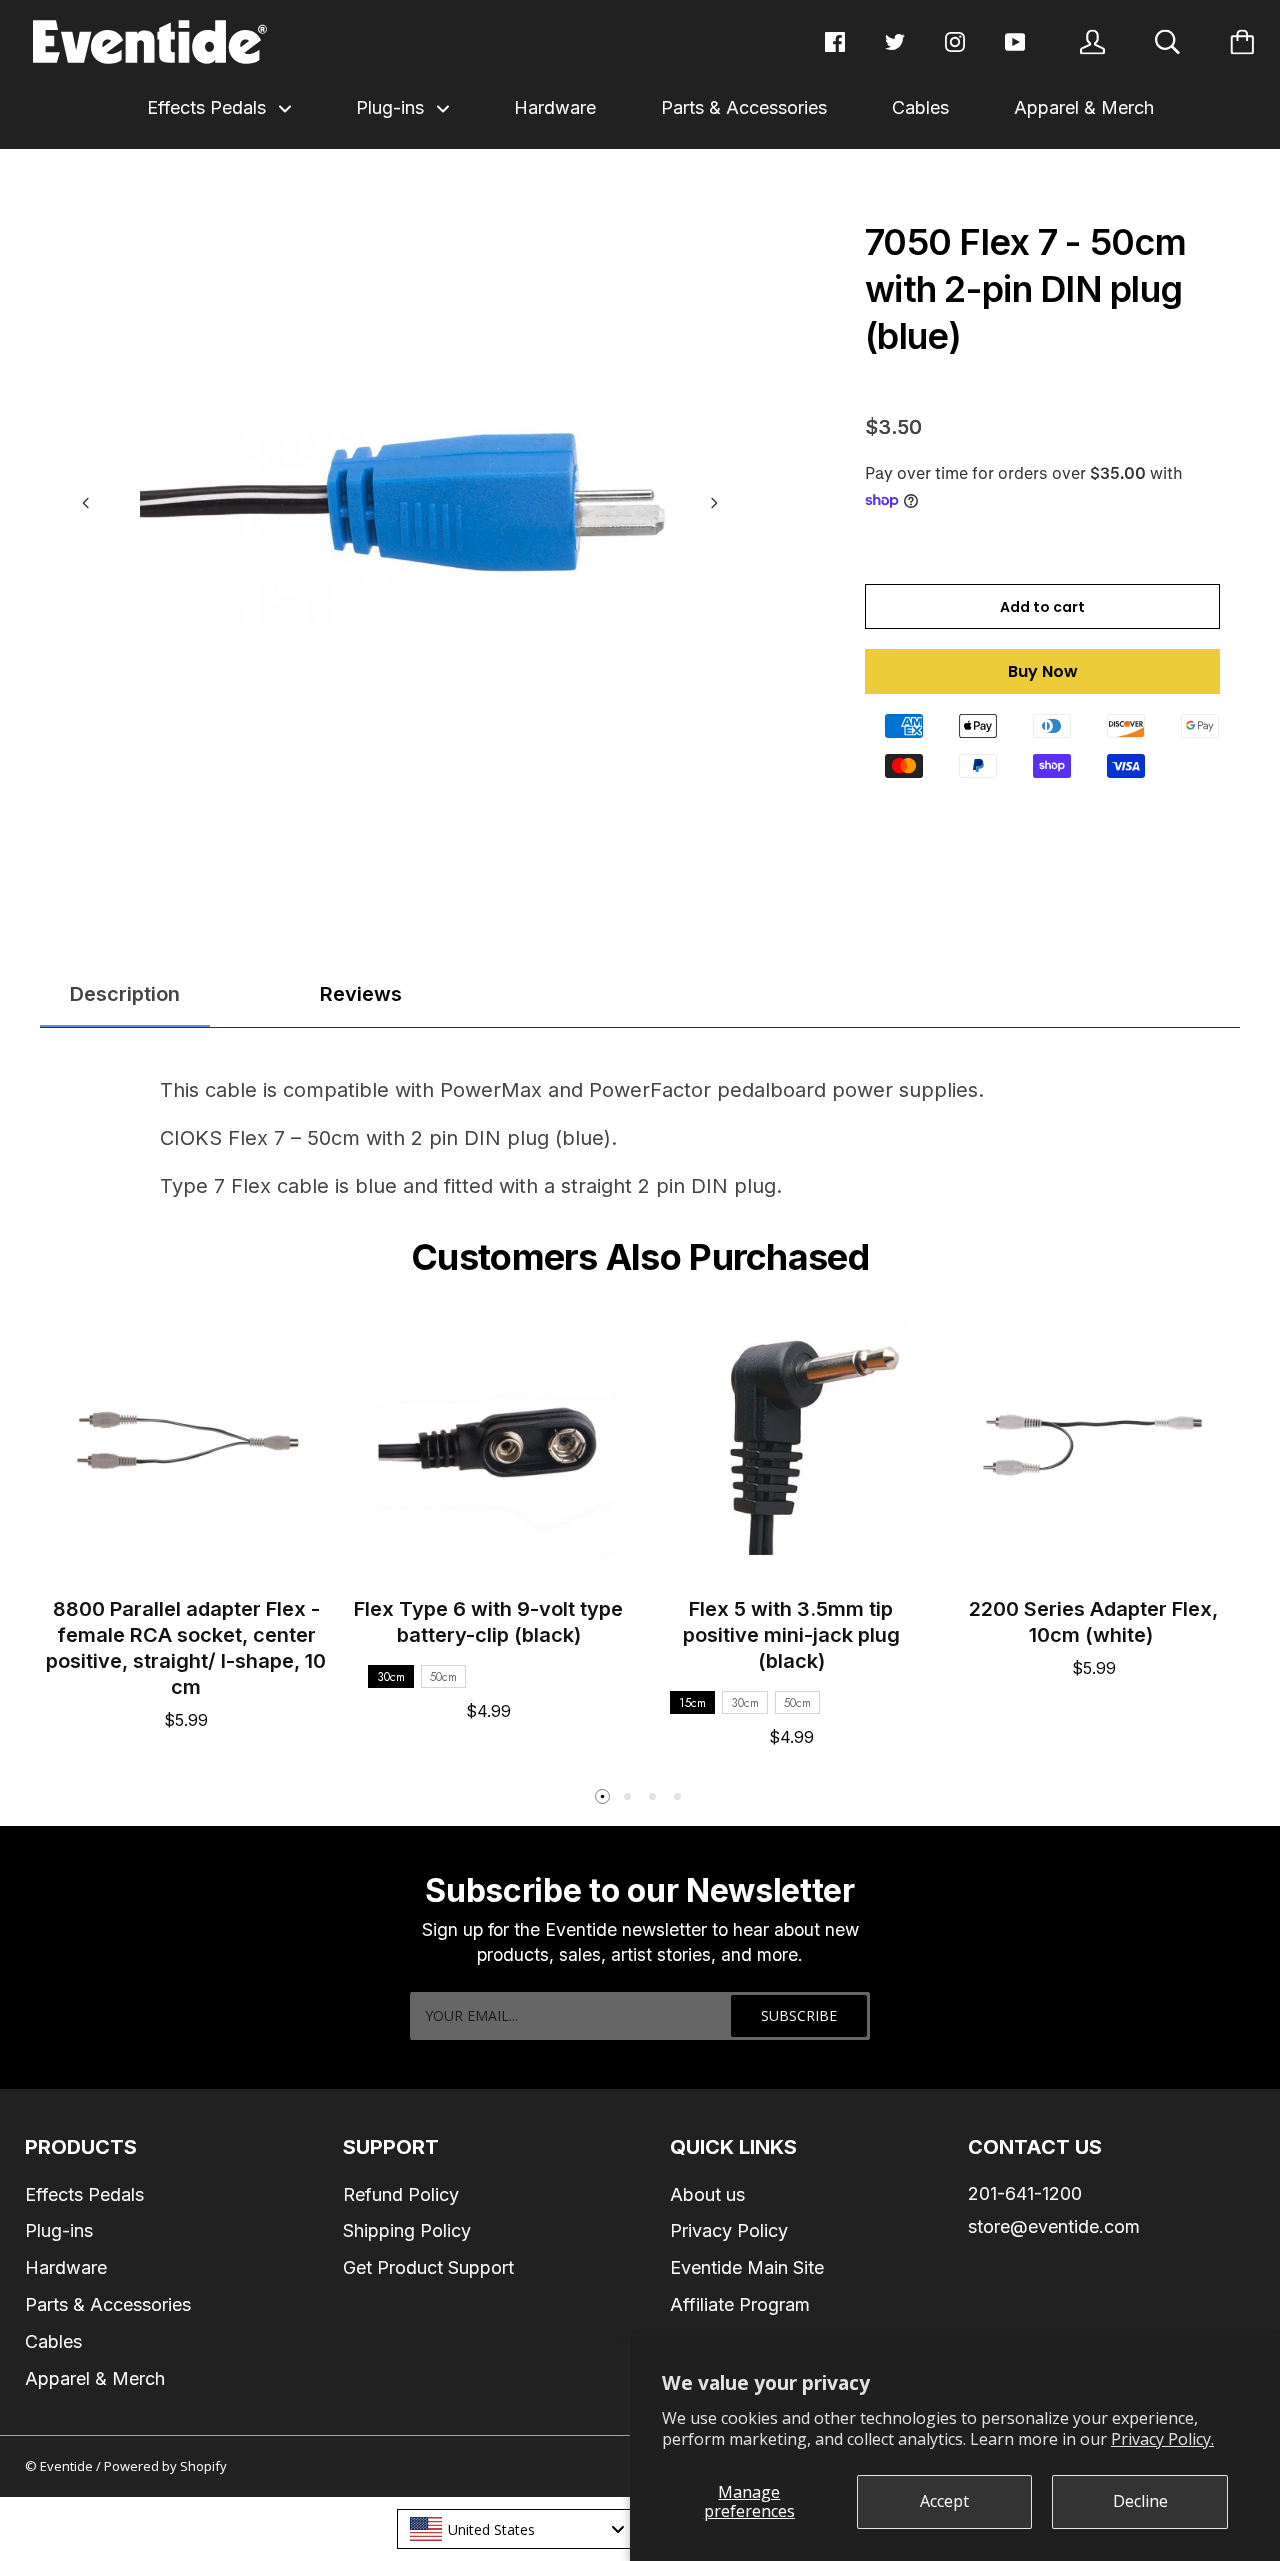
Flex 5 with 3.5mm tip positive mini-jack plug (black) (791, 1635)
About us (707, 2194)
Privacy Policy (729, 2230)
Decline (1140, 2501)
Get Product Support (428, 2267)
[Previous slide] (86, 503)
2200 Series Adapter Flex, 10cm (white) (1093, 1622)
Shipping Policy (407, 2230)
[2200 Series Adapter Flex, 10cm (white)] (1094, 1442)
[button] (603, 1797)
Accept (944, 2501)
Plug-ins (392, 107)
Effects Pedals (209, 107)
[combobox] (516, 2529)
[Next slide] (714, 503)
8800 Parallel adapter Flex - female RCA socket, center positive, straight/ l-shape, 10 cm (186, 1648)
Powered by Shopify (165, 2466)
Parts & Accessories (744, 107)
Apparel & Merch (1084, 107)
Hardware (555, 107)
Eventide (68, 2466)
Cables (920, 107)
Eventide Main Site (747, 2267)
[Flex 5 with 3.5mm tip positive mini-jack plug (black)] (791, 1442)
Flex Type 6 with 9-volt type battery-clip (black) (488, 1622)
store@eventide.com (1054, 2226)
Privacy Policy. (1162, 2439)
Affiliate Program (740, 2304)
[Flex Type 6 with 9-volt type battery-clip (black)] (489, 1442)
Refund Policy (401, 2194)
